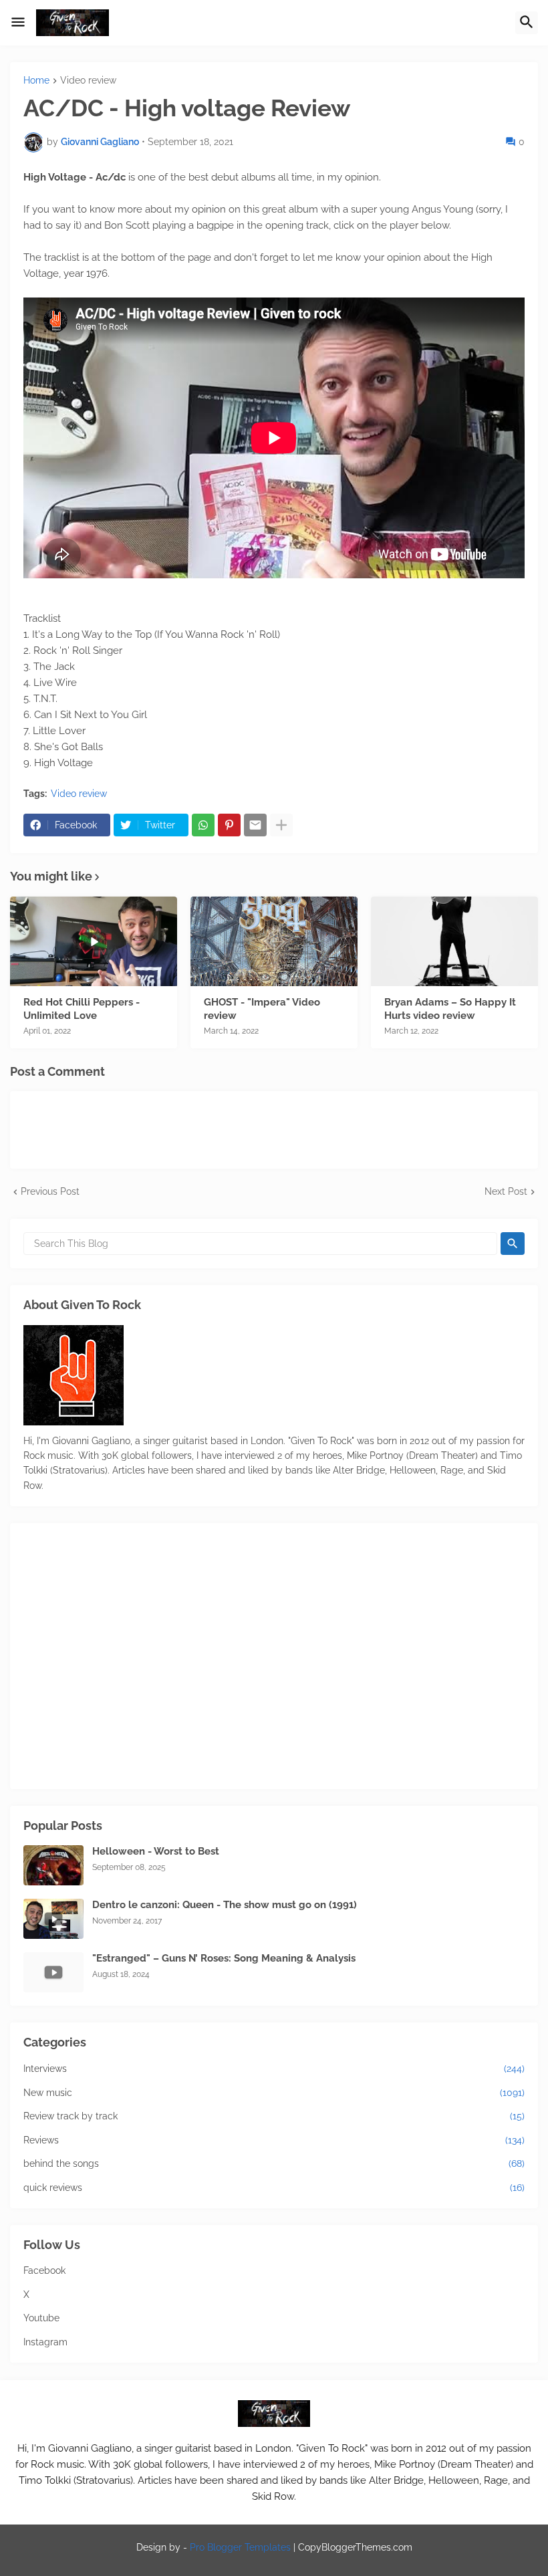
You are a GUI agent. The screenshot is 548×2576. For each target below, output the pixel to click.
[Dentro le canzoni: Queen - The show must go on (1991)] (53, 1919)
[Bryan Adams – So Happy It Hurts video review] (454, 941)
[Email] (255, 825)
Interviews (274, 2069)
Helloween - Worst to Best (156, 1851)
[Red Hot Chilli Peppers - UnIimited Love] (94, 941)
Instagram (45, 2342)
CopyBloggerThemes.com (355, 2547)
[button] (18, 23)
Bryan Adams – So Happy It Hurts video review (450, 1009)
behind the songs (274, 2163)
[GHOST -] (274, 941)
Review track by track (274, 2116)
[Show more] (281, 825)
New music (274, 2093)
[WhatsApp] (203, 825)
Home (36, 81)
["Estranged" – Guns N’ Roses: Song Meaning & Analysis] (53, 1972)
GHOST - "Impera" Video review (262, 1009)
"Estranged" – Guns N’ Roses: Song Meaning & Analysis (224, 1958)
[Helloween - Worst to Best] (53, 1865)
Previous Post (50, 1191)
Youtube (41, 2318)
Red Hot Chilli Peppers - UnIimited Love (82, 1009)
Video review (88, 81)
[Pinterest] (229, 825)
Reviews (274, 2140)
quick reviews (274, 2188)
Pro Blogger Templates (240, 2547)
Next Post (506, 1191)
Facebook (44, 2270)
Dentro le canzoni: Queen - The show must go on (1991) (225, 1905)
